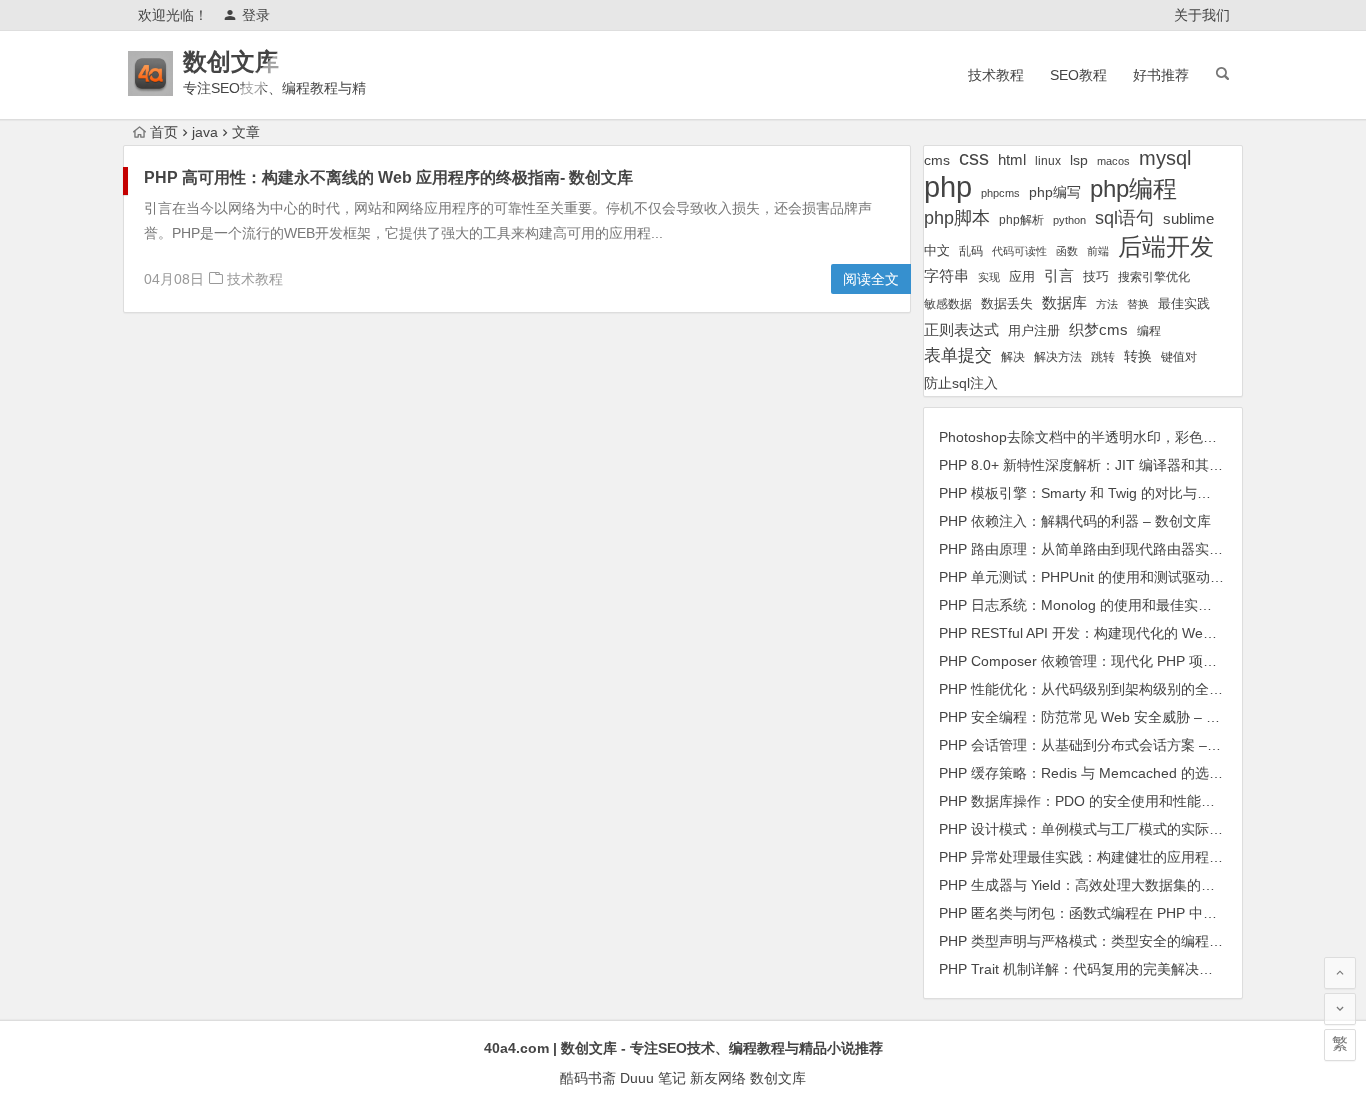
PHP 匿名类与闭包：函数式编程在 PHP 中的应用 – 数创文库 (1128, 913)
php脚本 (957, 218)
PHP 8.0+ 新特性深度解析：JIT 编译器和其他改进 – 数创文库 (1131, 465)
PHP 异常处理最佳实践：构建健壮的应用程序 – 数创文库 (1117, 857)
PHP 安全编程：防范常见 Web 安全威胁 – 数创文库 (1100, 717)
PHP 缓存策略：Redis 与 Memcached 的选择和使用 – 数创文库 (1138, 773)
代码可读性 (1019, 251)
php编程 (1133, 188)
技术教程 (996, 75)
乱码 (971, 250)
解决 (1013, 356)
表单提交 (958, 355)
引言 (1059, 276)
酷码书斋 (588, 1078)
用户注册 (1034, 330)
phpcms (1000, 193)
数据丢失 (1007, 303)
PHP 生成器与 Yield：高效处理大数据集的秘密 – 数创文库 (1120, 885)
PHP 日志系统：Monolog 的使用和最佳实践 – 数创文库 (1111, 605)
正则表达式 (961, 330)
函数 (1067, 251)
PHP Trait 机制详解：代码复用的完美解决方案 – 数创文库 (1119, 969)
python (1069, 220)
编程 (1149, 330)
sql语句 (1124, 218)
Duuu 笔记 (653, 1078)
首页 (164, 132)
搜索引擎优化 (1154, 277)
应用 (1022, 276)
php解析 (1021, 220)
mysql (1165, 158)
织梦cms (1098, 329)
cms (937, 160)
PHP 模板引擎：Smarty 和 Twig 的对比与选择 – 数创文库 (1118, 493)
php (948, 186)
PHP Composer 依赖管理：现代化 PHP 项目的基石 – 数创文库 (1135, 661)
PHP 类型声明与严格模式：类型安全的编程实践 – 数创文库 (1124, 941)
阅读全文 (871, 279)
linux (1048, 161)
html (1012, 160)
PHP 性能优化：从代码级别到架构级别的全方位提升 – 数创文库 (1138, 689)
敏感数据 (948, 303)
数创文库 (231, 61)
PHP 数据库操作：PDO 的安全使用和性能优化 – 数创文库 (1120, 801)
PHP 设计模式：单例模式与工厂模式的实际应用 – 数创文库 (1124, 829)
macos (1113, 161)
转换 (1138, 356)
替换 (1138, 304)
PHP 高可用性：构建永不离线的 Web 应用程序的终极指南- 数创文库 (388, 177)
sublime (1188, 218)
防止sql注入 (961, 383)
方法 (1107, 304)
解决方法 (1058, 357)
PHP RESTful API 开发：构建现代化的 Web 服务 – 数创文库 (1127, 633)
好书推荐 (1161, 75)
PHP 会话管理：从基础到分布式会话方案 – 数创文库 (1103, 745)
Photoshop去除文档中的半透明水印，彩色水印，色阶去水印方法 (1141, 437)
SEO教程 (1078, 75)
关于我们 (1202, 15)
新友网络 (718, 1078)
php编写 (1055, 192)
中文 (937, 250)
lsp (1079, 160)
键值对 (1179, 357)
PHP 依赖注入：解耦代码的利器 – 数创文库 (1075, 521)
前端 (1098, 251)
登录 (256, 15)
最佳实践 (1184, 303)
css (974, 158)
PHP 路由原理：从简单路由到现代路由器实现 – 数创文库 (1117, 549)
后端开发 (1166, 246)
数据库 (1064, 302)
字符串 (946, 276)
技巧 (1096, 277)
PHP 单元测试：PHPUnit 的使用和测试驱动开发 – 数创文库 (1124, 577)
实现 (989, 277)
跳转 (1103, 357)
